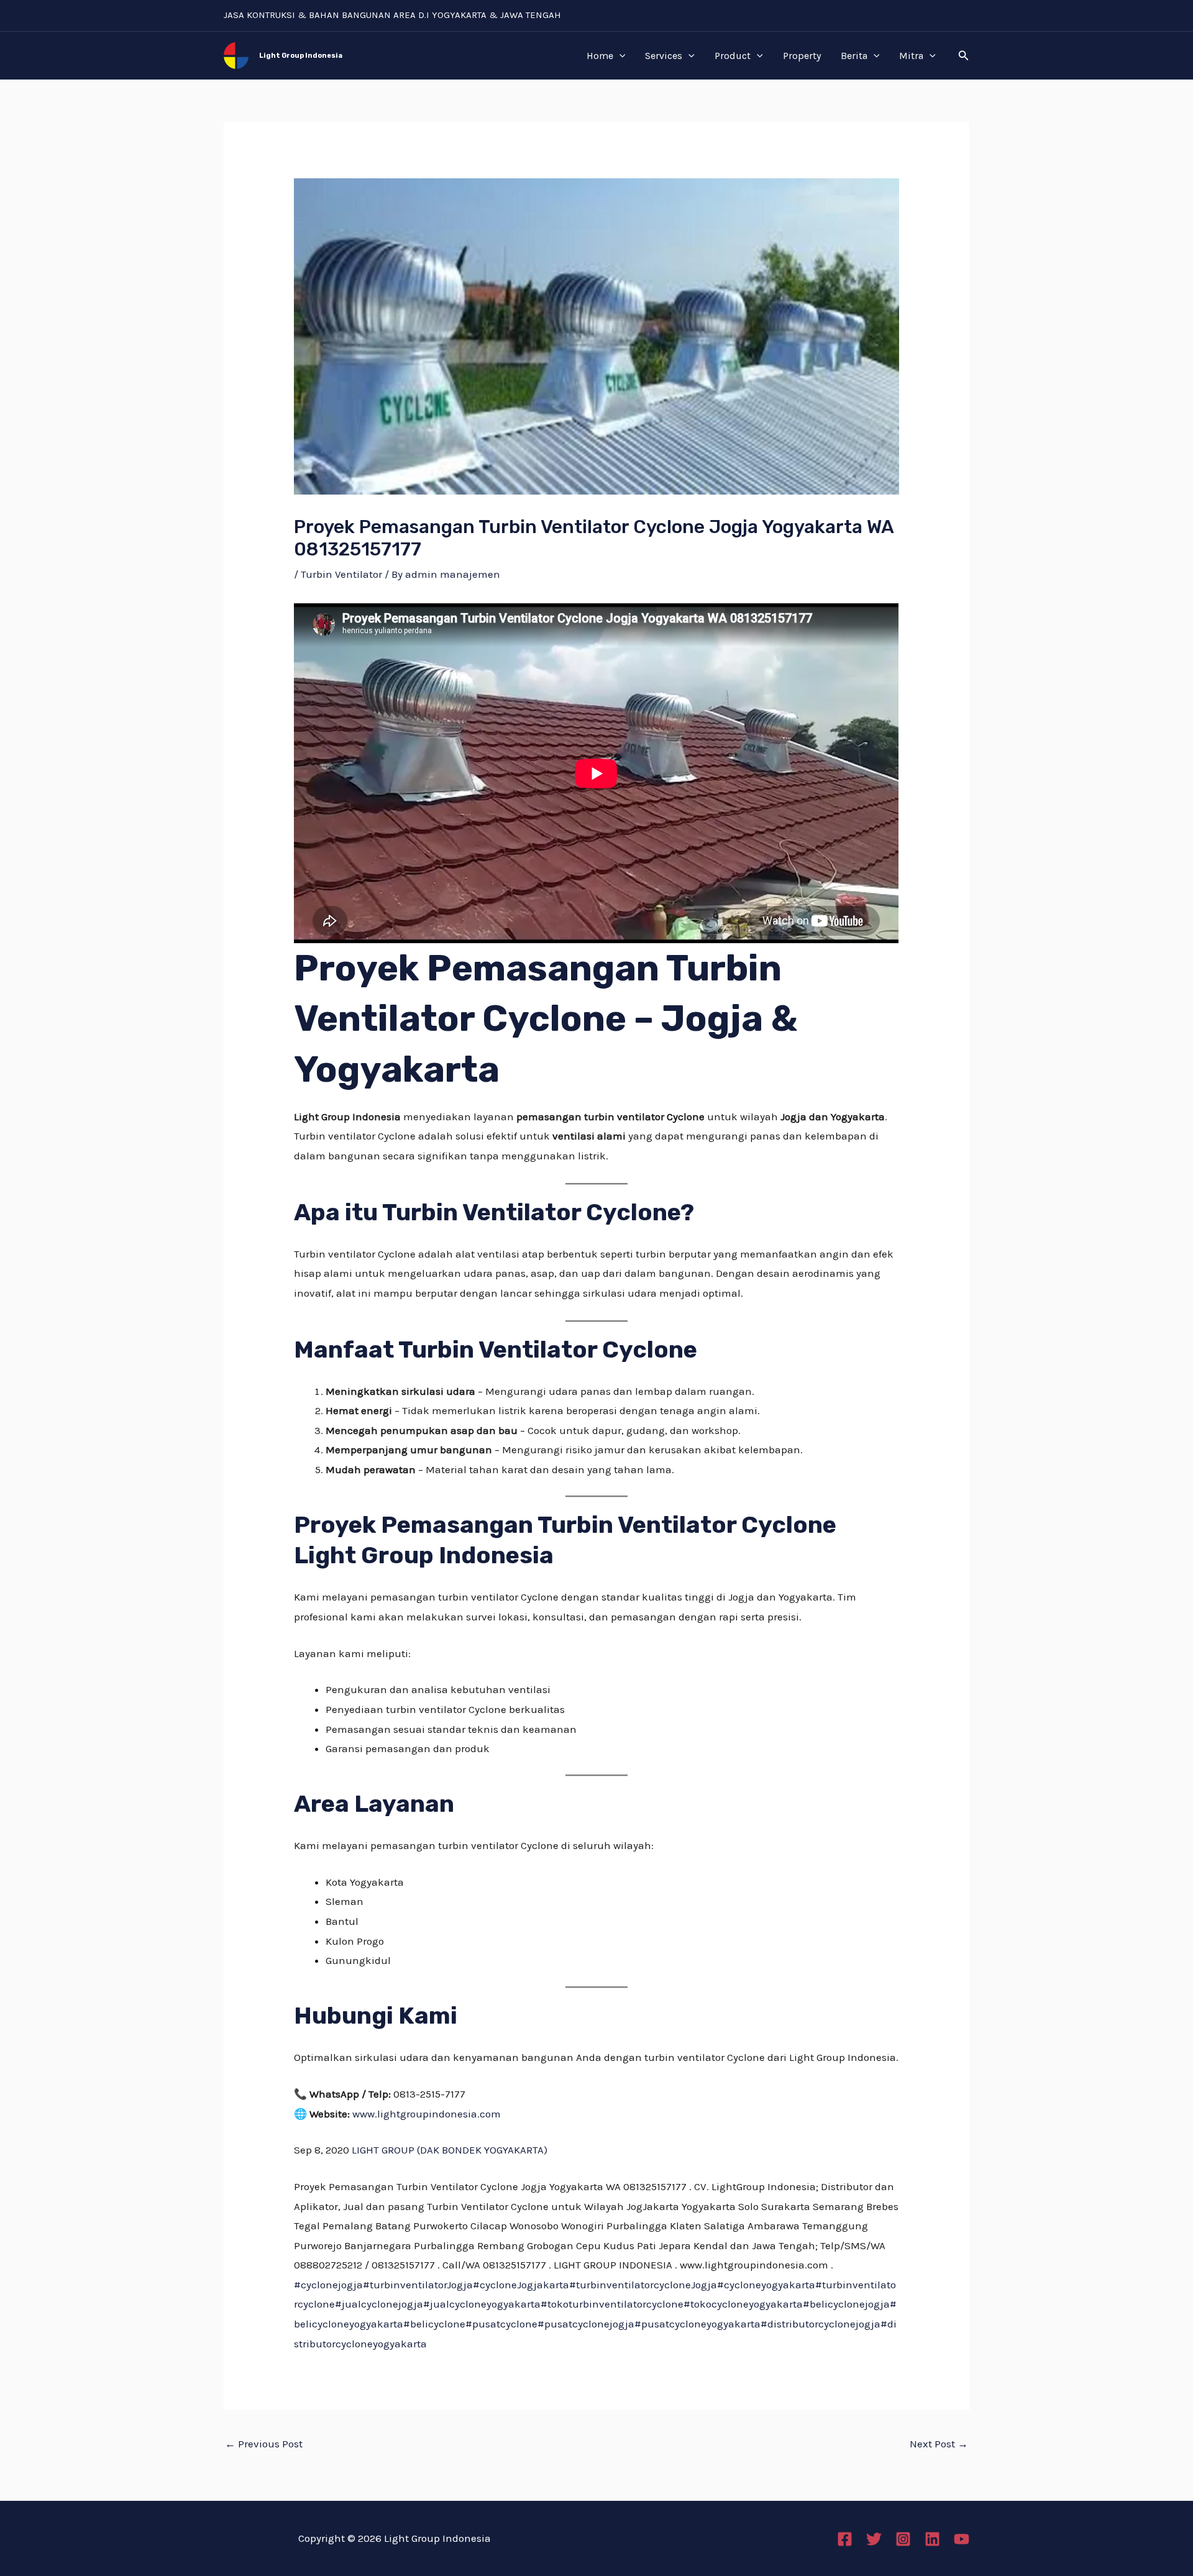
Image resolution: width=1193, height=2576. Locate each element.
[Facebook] (845, 2539)
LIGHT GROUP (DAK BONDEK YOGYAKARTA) (450, 2150)
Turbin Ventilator (341, 574)
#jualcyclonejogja (379, 2304)
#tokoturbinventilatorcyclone (612, 2304)
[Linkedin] (932, 2539)
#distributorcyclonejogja (820, 2324)
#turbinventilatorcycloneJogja (643, 2285)
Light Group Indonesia (301, 56)
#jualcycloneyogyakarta (482, 2304)
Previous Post (264, 2444)
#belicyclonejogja (846, 2304)
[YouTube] (962, 2539)
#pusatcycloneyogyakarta (697, 2324)
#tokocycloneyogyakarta (743, 2304)
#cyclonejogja (328, 2285)
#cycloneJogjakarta (521, 2285)
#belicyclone (434, 2324)
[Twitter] (874, 2539)
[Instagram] (903, 2539)
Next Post (939, 2444)
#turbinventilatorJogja (418, 2285)
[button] (964, 56)
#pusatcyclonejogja (586, 2324)
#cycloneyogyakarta (766, 2285)
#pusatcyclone (501, 2324)
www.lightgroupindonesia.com (427, 2114)
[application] (619, 56)
